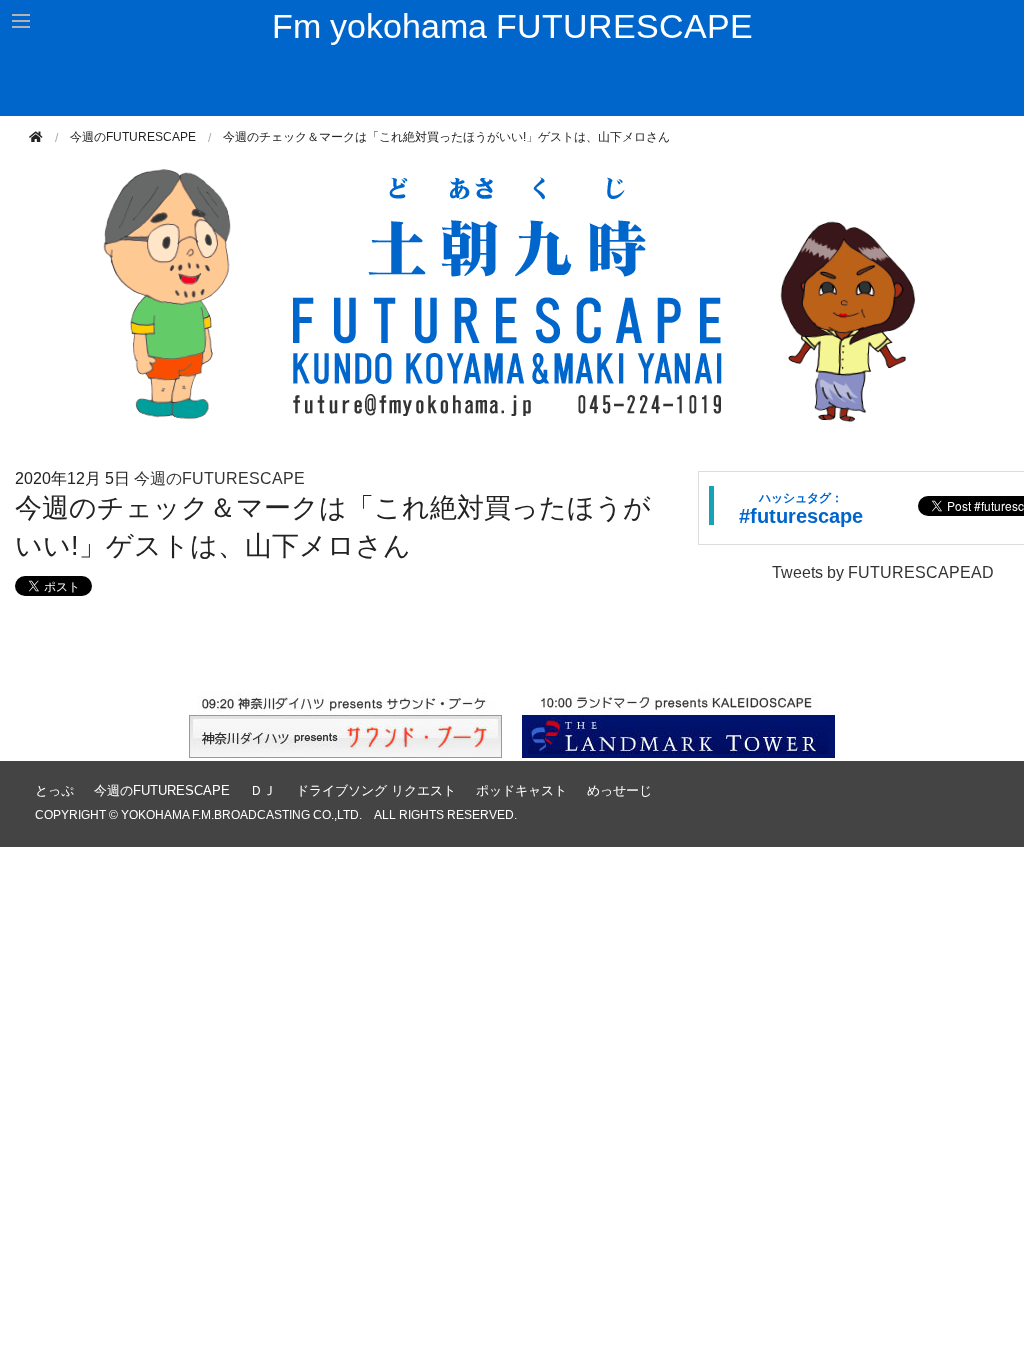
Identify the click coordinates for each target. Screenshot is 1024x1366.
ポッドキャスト (521, 790)
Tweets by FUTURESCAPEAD (883, 572)
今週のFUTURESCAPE (133, 137)
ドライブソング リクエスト (376, 790)
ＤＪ (263, 790)
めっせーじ (619, 790)
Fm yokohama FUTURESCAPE (512, 26)
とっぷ (54, 790)
